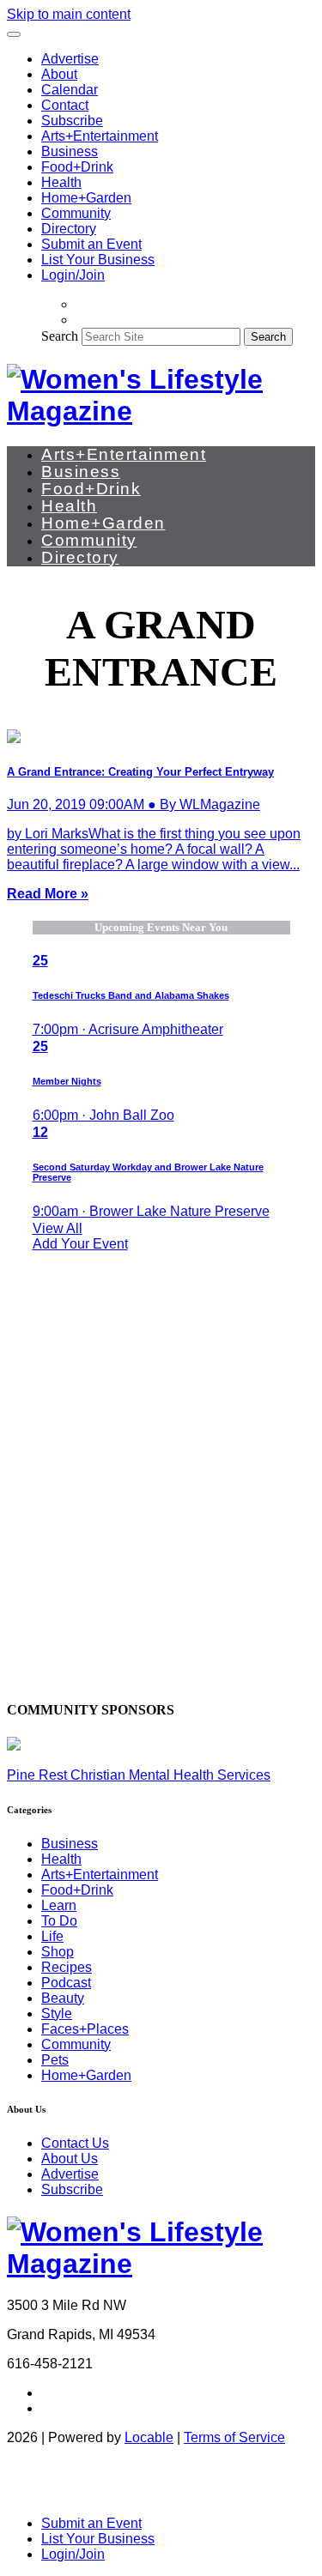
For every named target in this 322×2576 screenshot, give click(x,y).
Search (60, 336)
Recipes (67, 1967)
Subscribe (72, 121)
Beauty (63, 1998)
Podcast (66, 1983)
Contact (65, 105)
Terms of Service (234, 2437)
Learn (59, 1905)
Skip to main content (69, 14)
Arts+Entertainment (100, 136)
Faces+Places (85, 2029)
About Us (70, 2159)
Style (57, 2014)
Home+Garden (86, 198)
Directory (69, 229)
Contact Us (75, 2143)
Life (52, 1936)
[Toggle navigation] (14, 34)
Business (70, 151)
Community (76, 213)
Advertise (70, 59)
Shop (58, 1952)
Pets (55, 2060)
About (59, 74)
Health (61, 182)
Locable (149, 2437)
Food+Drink (77, 167)
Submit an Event (91, 244)
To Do (59, 1921)
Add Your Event (80, 1244)
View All (58, 1228)
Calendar (70, 90)
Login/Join (73, 275)
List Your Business (98, 260)
